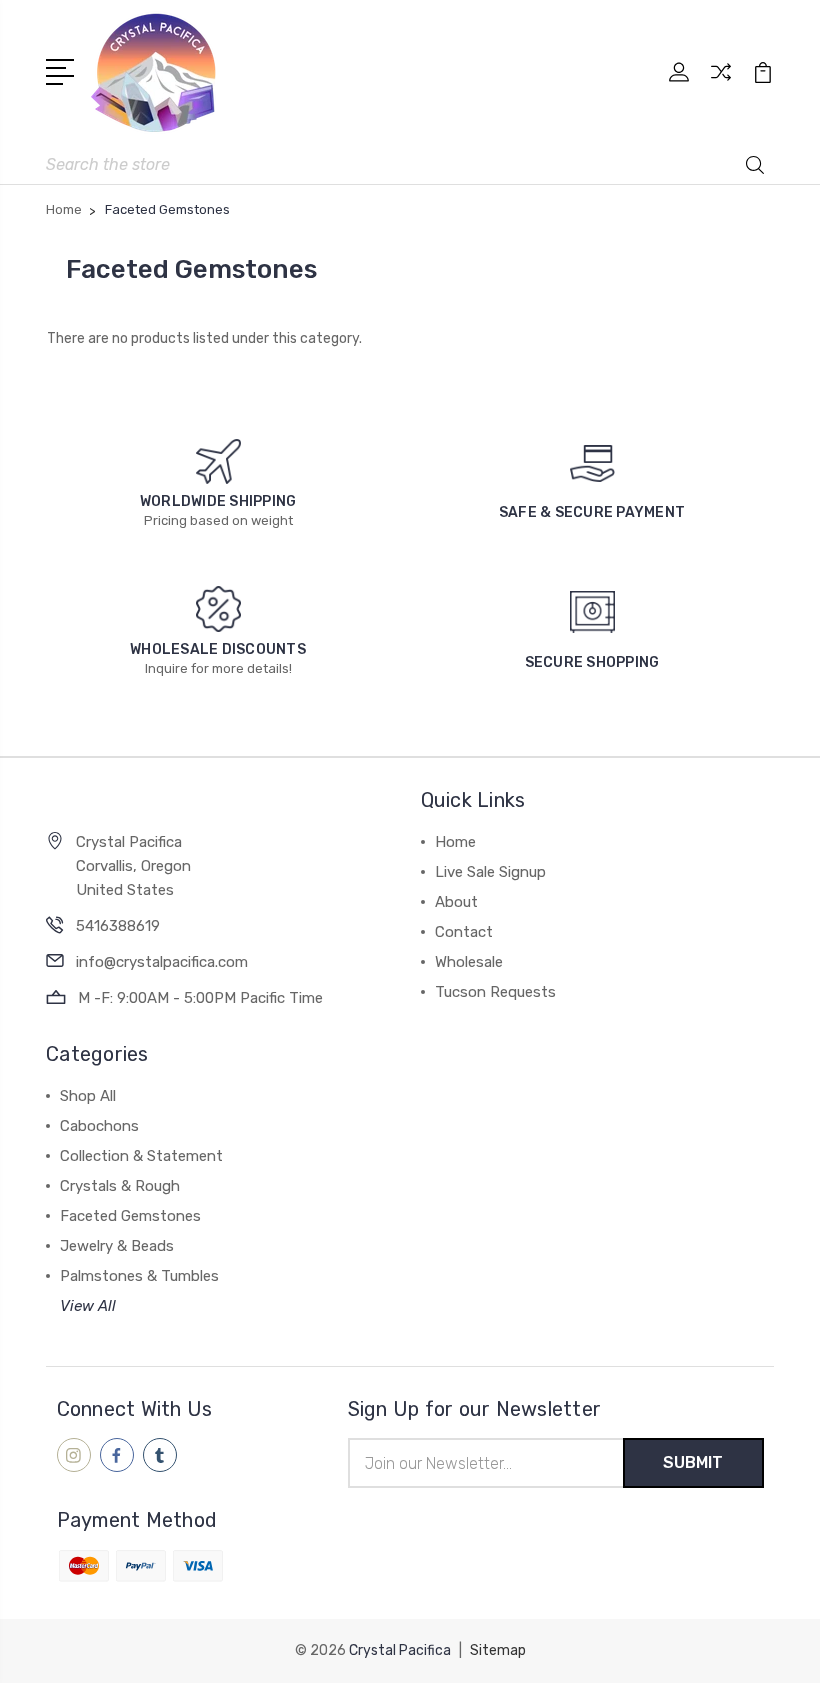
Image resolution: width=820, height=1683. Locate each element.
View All (88, 1306)
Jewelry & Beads (117, 1246)
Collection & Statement (141, 1156)
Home (455, 842)
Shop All (88, 1096)
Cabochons (99, 1126)
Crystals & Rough (120, 1186)
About (456, 902)
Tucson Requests (495, 992)
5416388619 (118, 926)
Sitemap (498, 1650)
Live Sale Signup (490, 872)
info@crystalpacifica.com (162, 962)
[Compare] (721, 84)
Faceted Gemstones (130, 1216)
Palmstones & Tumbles (139, 1276)
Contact (464, 932)
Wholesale (469, 962)
